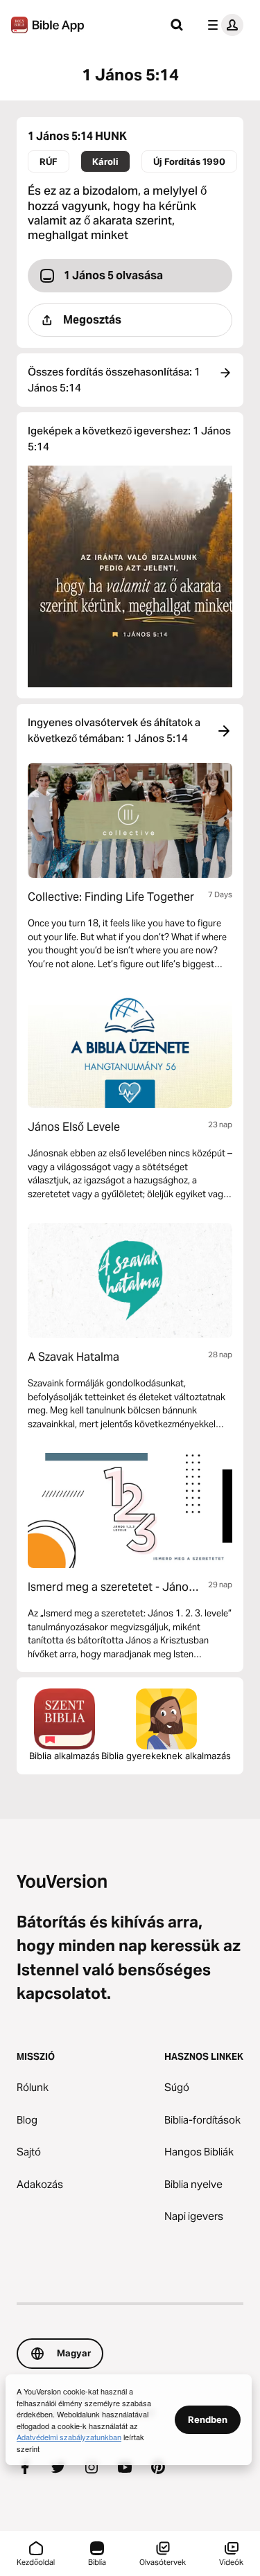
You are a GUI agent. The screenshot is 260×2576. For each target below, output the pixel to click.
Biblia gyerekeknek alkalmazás (166, 1756)
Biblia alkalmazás (64, 1756)
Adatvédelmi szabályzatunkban (69, 2437)
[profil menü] (223, 25)
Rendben (208, 2419)
